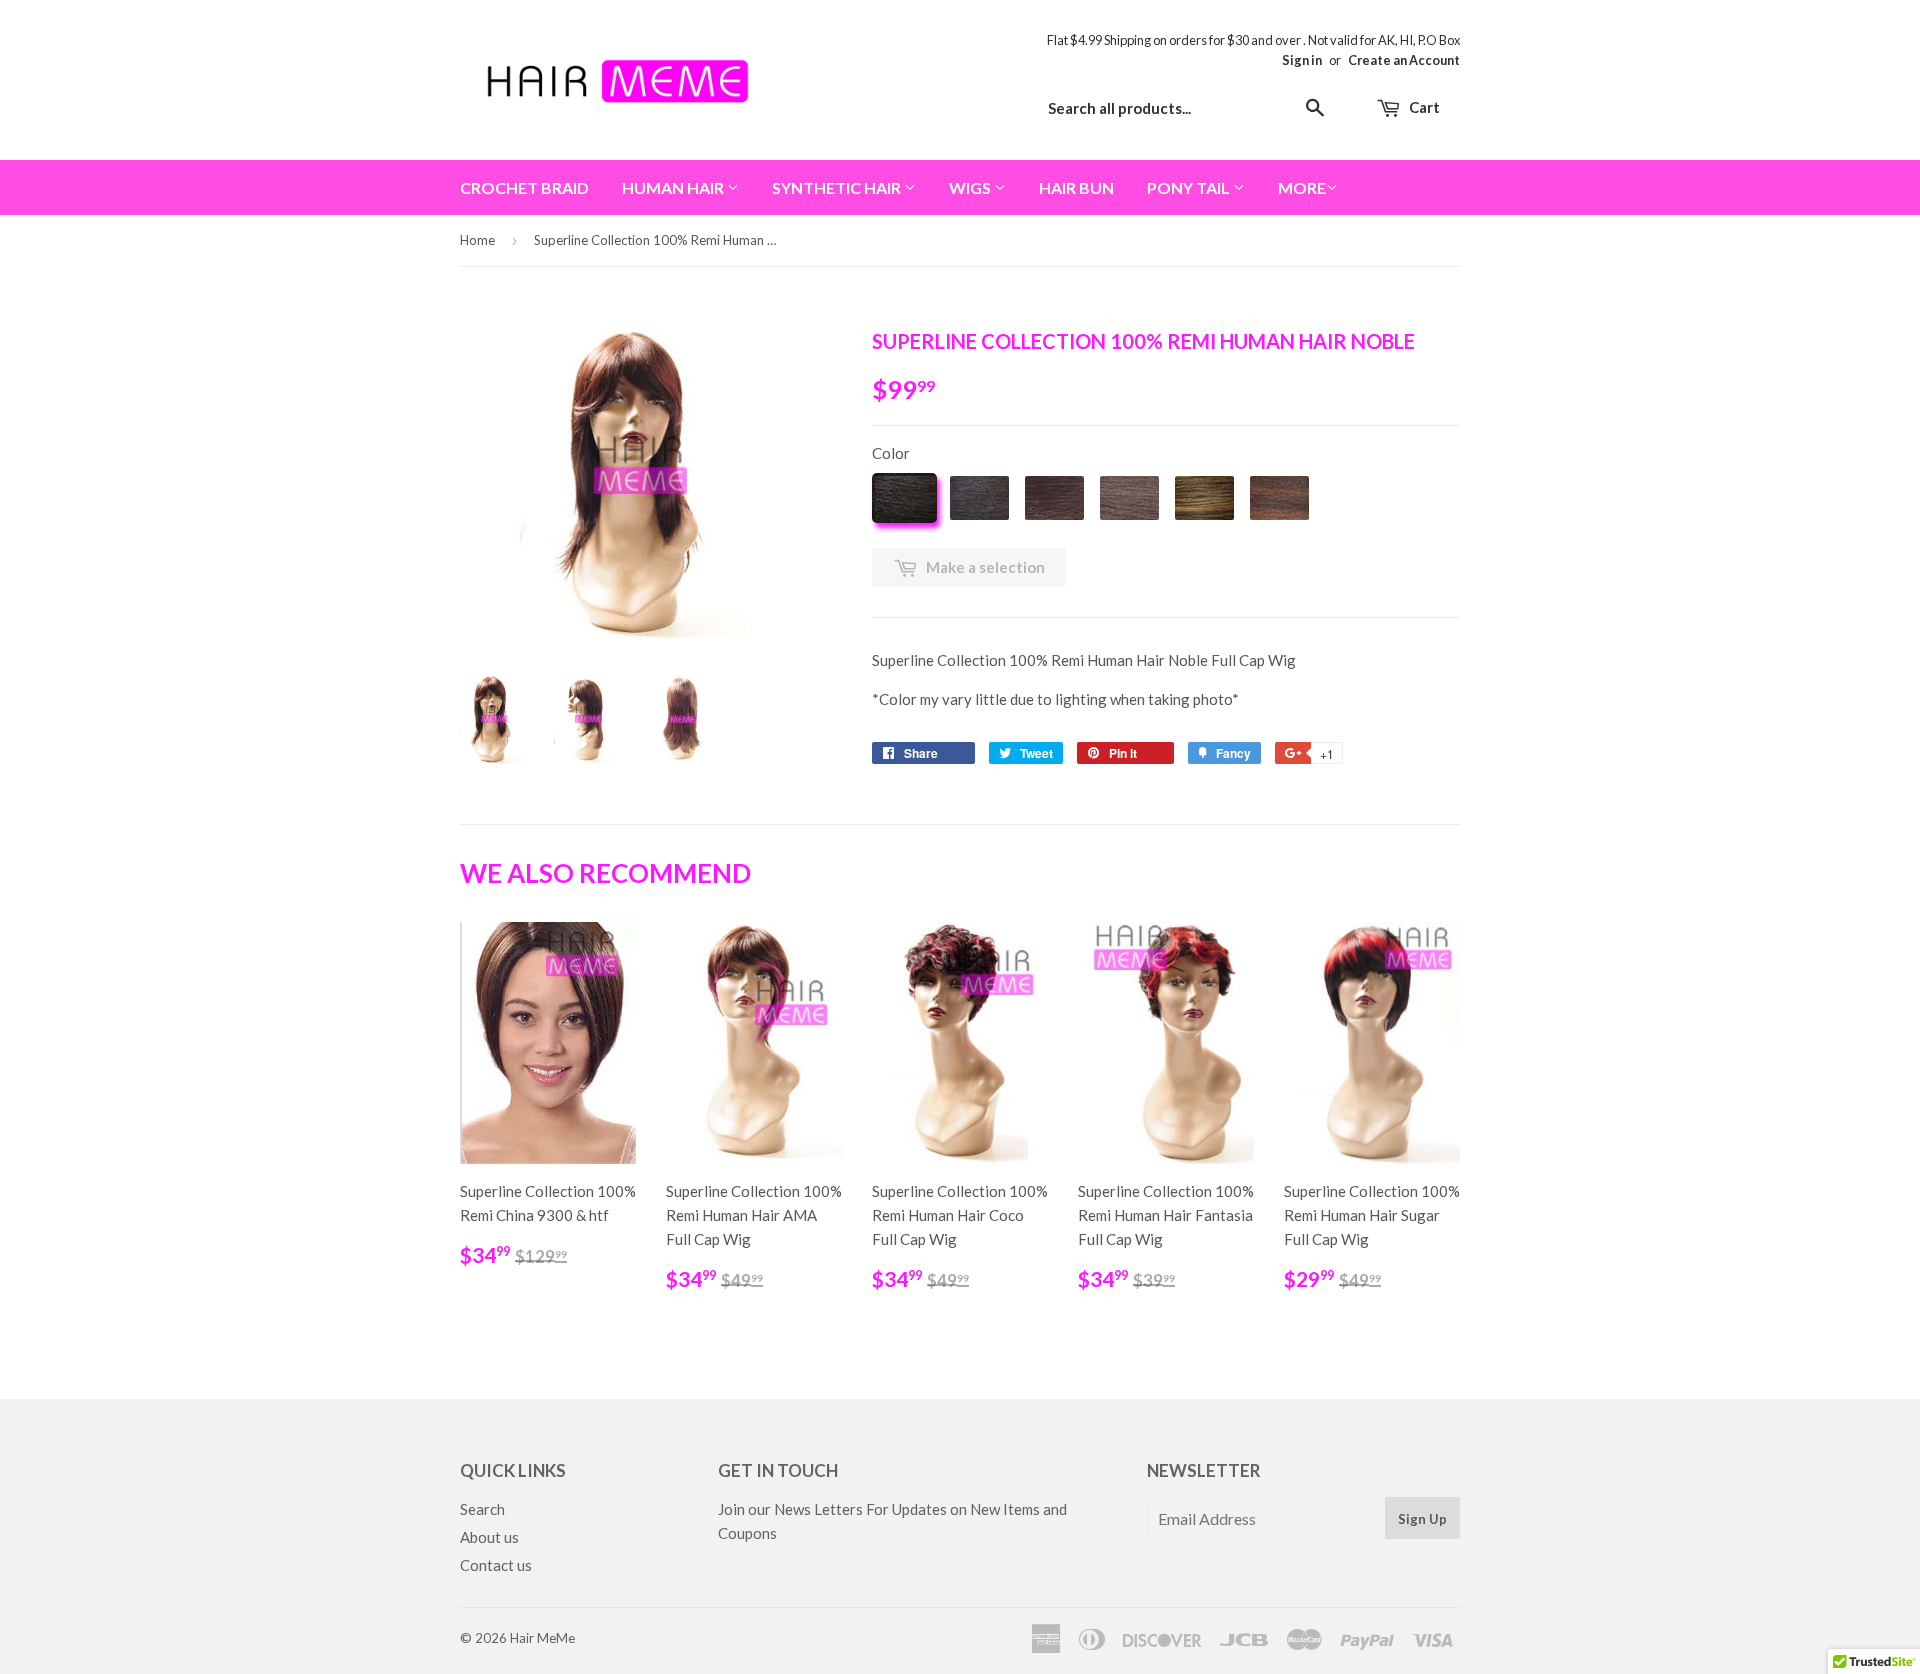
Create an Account (1404, 60)
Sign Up (1422, 1519)
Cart (1423, 107)
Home (477, 240)
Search (482, 1509)
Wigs (971, 187)
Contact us (496, 1565)
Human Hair (674, 187)
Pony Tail (1190, 187)
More (1302, 187)
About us (489, 1537)
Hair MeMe (542, 1638)
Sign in (1302, 60)
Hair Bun (1076, 187)
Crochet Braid (524, 187)
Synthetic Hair (838, 187)
